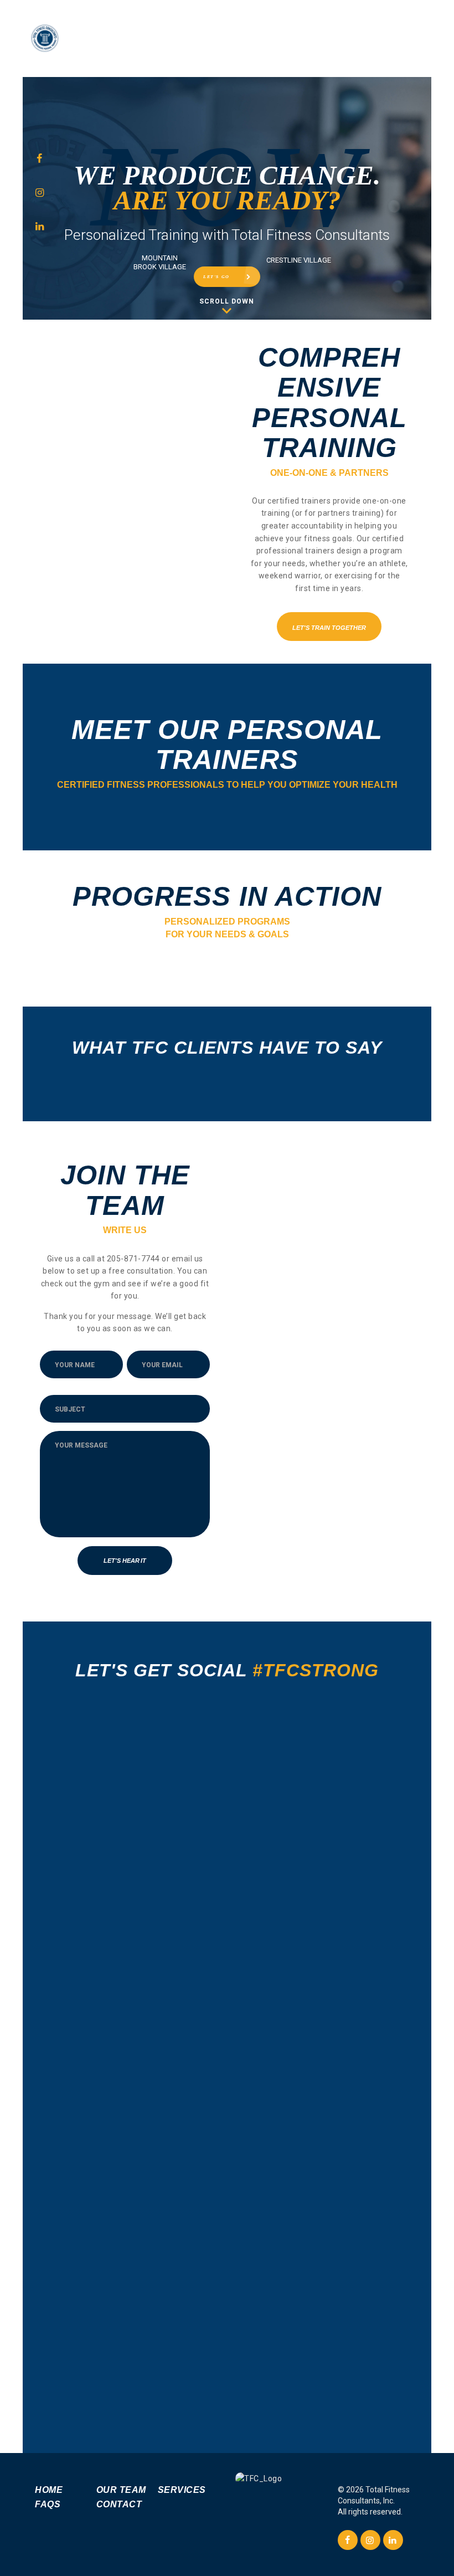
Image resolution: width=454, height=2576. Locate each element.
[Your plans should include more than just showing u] (112, 2197)
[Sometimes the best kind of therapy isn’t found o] (227, 1866)
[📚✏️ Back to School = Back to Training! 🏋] (342, 2247)
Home (49, 2490)
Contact (119, 2504)
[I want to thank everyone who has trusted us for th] (112, 1791)
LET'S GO (216, 277)
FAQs (48, 2504)
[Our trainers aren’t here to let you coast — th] (342, 1848)
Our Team (121, 2490)
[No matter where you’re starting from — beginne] (227, 2159)
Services (182, 2490)
